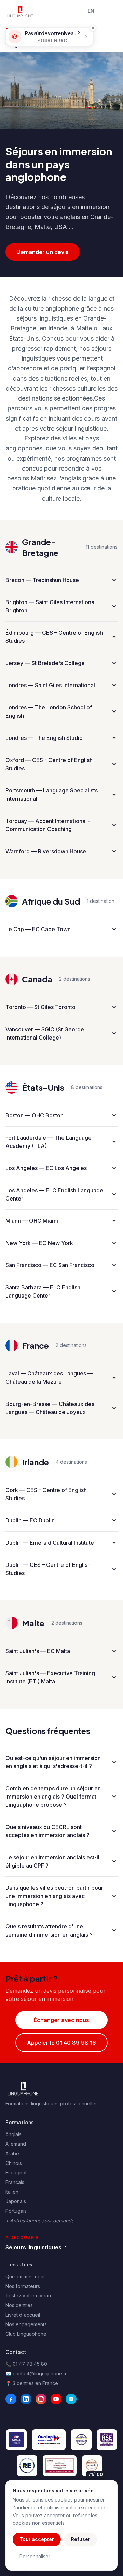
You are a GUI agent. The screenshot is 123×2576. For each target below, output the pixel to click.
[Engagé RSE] (107, 2440)
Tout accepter (37, 2539)
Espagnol (16, 2173)
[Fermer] (93, 28)
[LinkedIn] (26, 2399)
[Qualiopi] (49, 2440)
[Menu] (111, 11)
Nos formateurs (23, 2286)
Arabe (12, 2153)
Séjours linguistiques (33, 2247)
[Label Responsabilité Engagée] (27, 2466)
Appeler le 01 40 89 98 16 (61, 2043)
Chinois (14, 2163)
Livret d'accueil (23, 2315)
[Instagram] (41, 2399)
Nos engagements (26, 2324)
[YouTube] (56, 2399)
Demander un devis (43, 252)
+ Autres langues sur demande (40, 2220)
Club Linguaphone (26, 2334)
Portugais (16, 2211)
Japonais (16, 2201)
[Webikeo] (71, 2399)
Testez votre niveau (28, 2296)
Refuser (81, 2539)
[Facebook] (11, 2399)
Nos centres (19, 2305)
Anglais (13, 2134)
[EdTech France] (16, 2440)
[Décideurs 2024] (60, 2466)
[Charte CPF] (81, 2440)
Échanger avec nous (61, 2020)
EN (91, 11)
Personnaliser (35, 2556)
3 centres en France (35, 2383)
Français (15, 2182)
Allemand (16, 2144)
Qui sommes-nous (26, 2276)
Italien (12, 2192)
